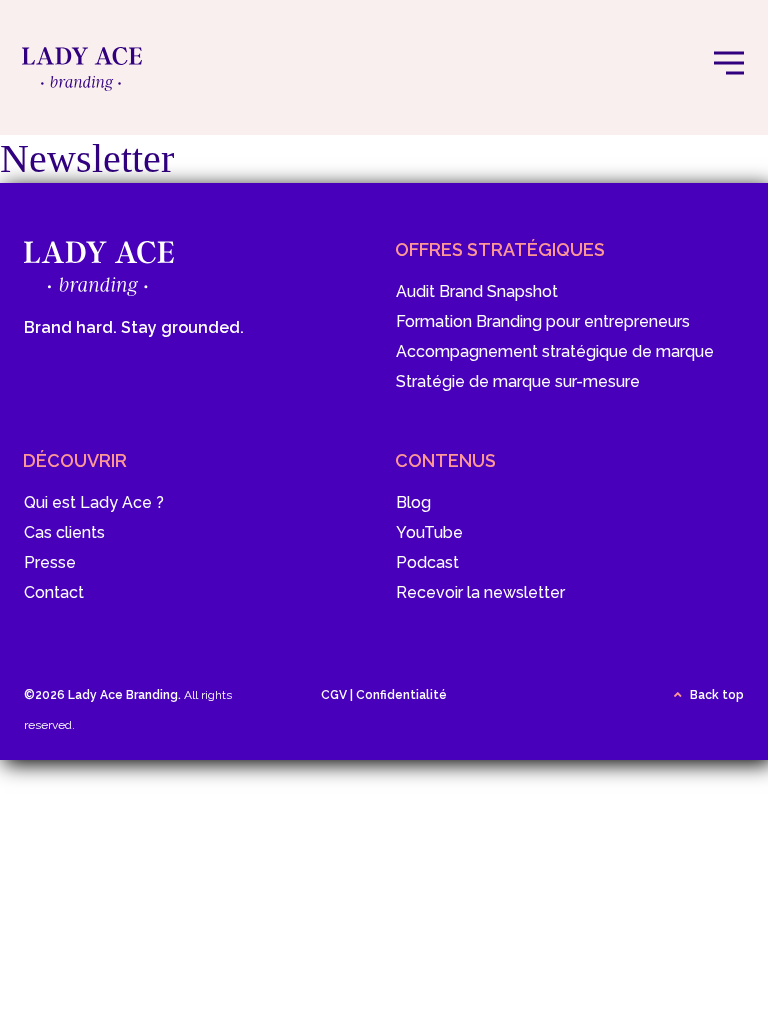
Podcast (427, 562)
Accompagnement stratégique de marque (555, 351)
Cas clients (64, 532)
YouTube (429, 532)
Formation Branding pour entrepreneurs (543, 321)
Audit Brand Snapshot (477, 291)
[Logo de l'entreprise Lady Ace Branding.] (82, 82)
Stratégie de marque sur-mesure (518, 381)
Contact (54, 592)
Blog (413, 502)
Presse (50, 562)
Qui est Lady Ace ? (94, 502)
